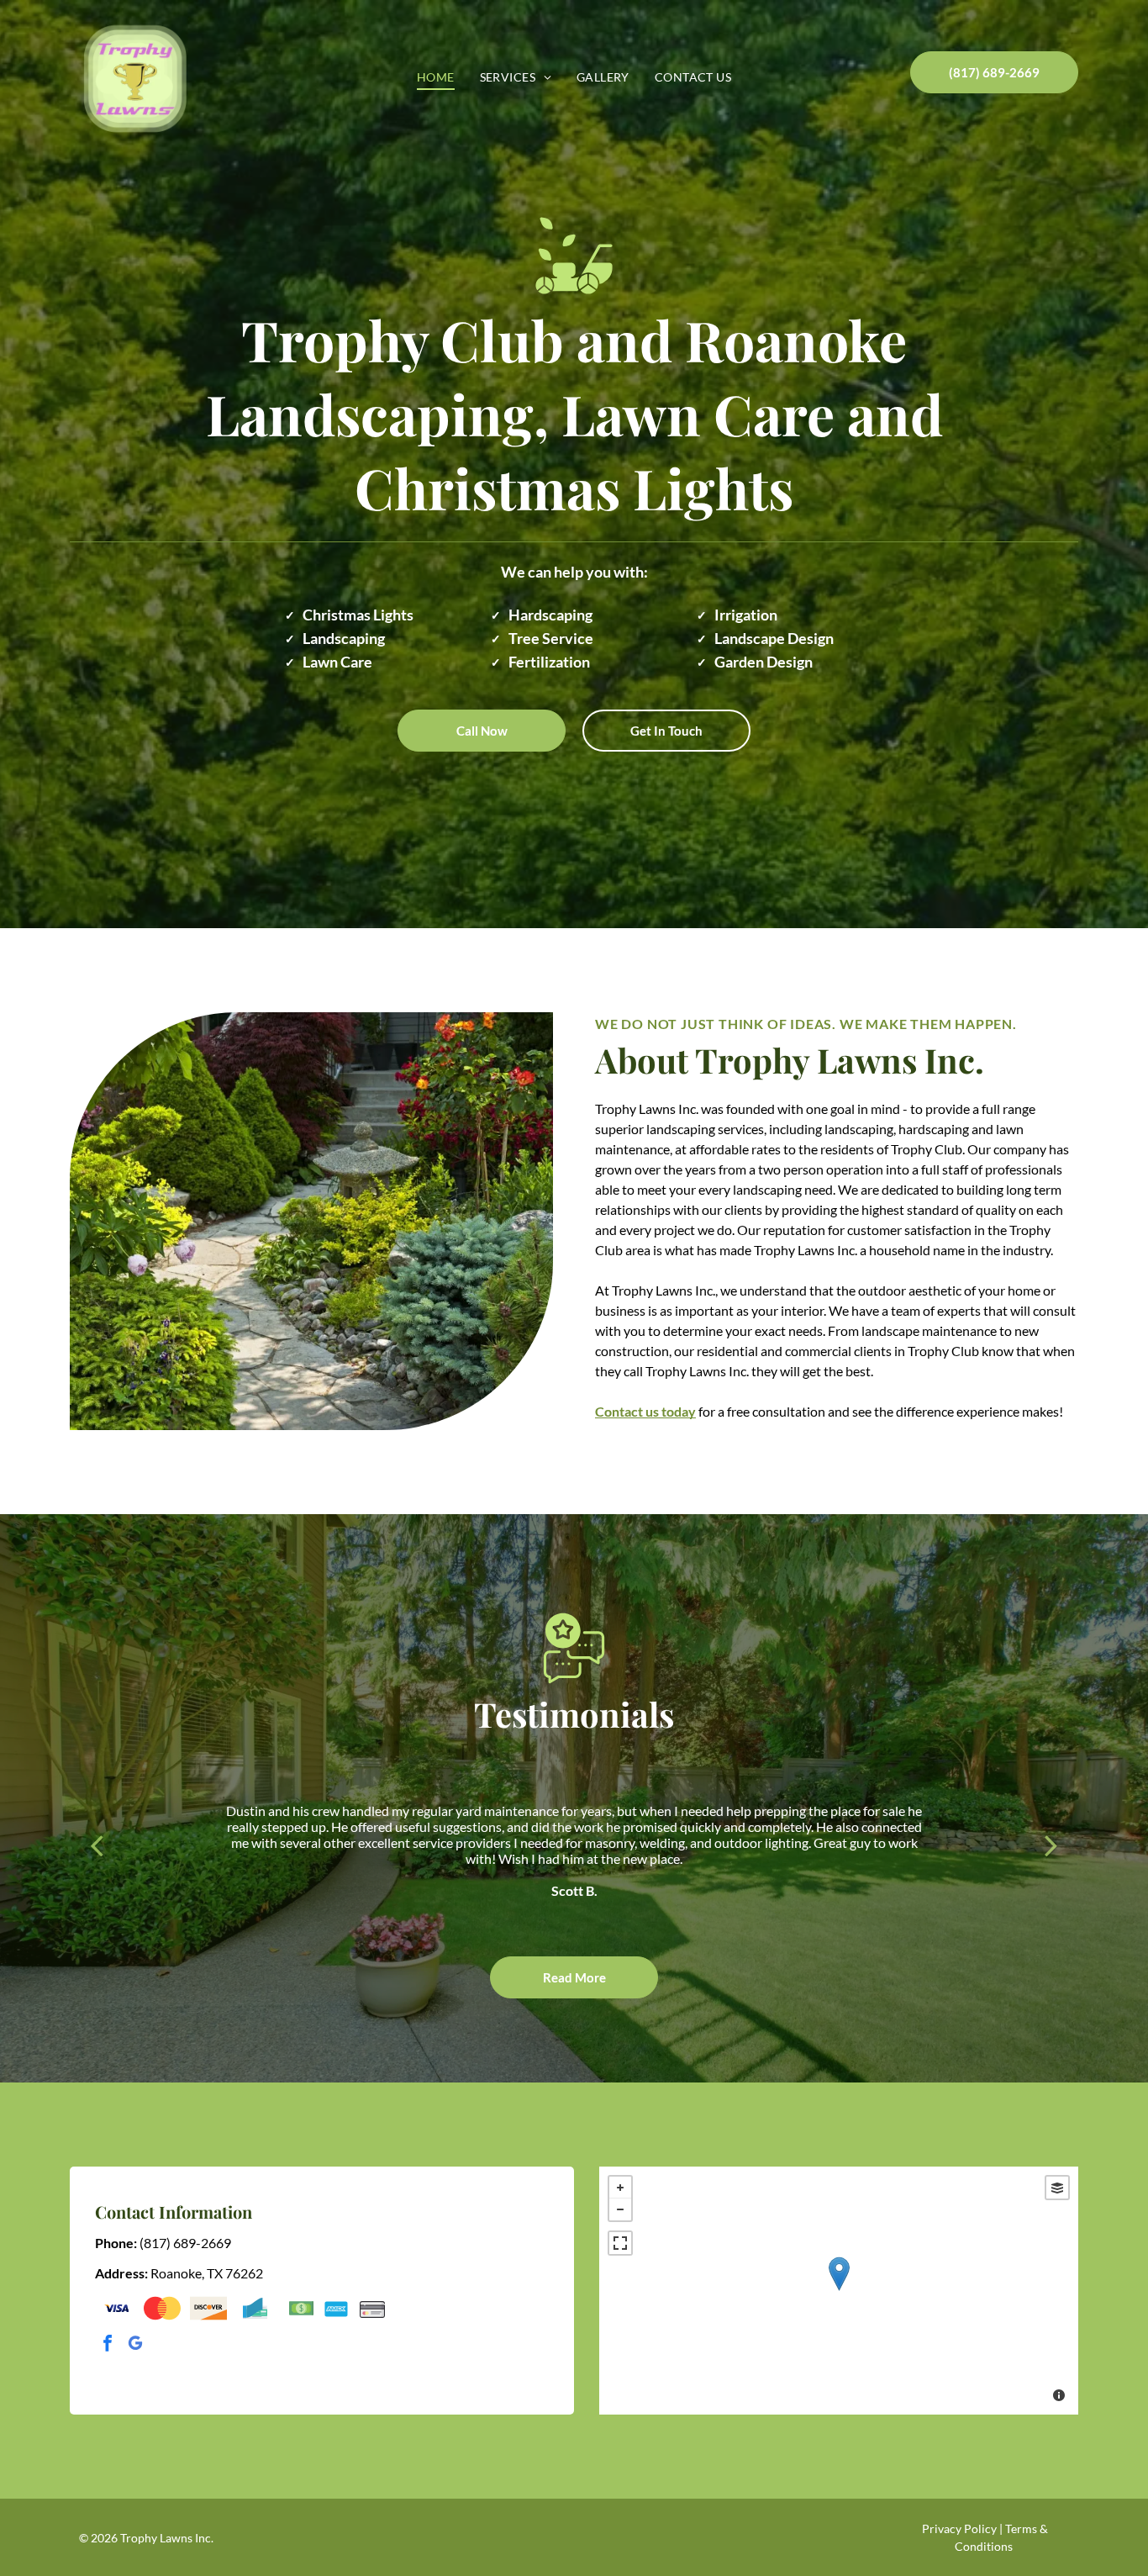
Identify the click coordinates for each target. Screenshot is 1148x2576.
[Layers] (1057, 2188)
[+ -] (839, 2291)
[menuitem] (436, 77)
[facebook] (108, 2345)
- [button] (620, 2209)
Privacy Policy (959, 2528)
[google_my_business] (135, 2345)
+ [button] (620, 2188)
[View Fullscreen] (620, 2243)
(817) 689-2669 (185, 2243)
